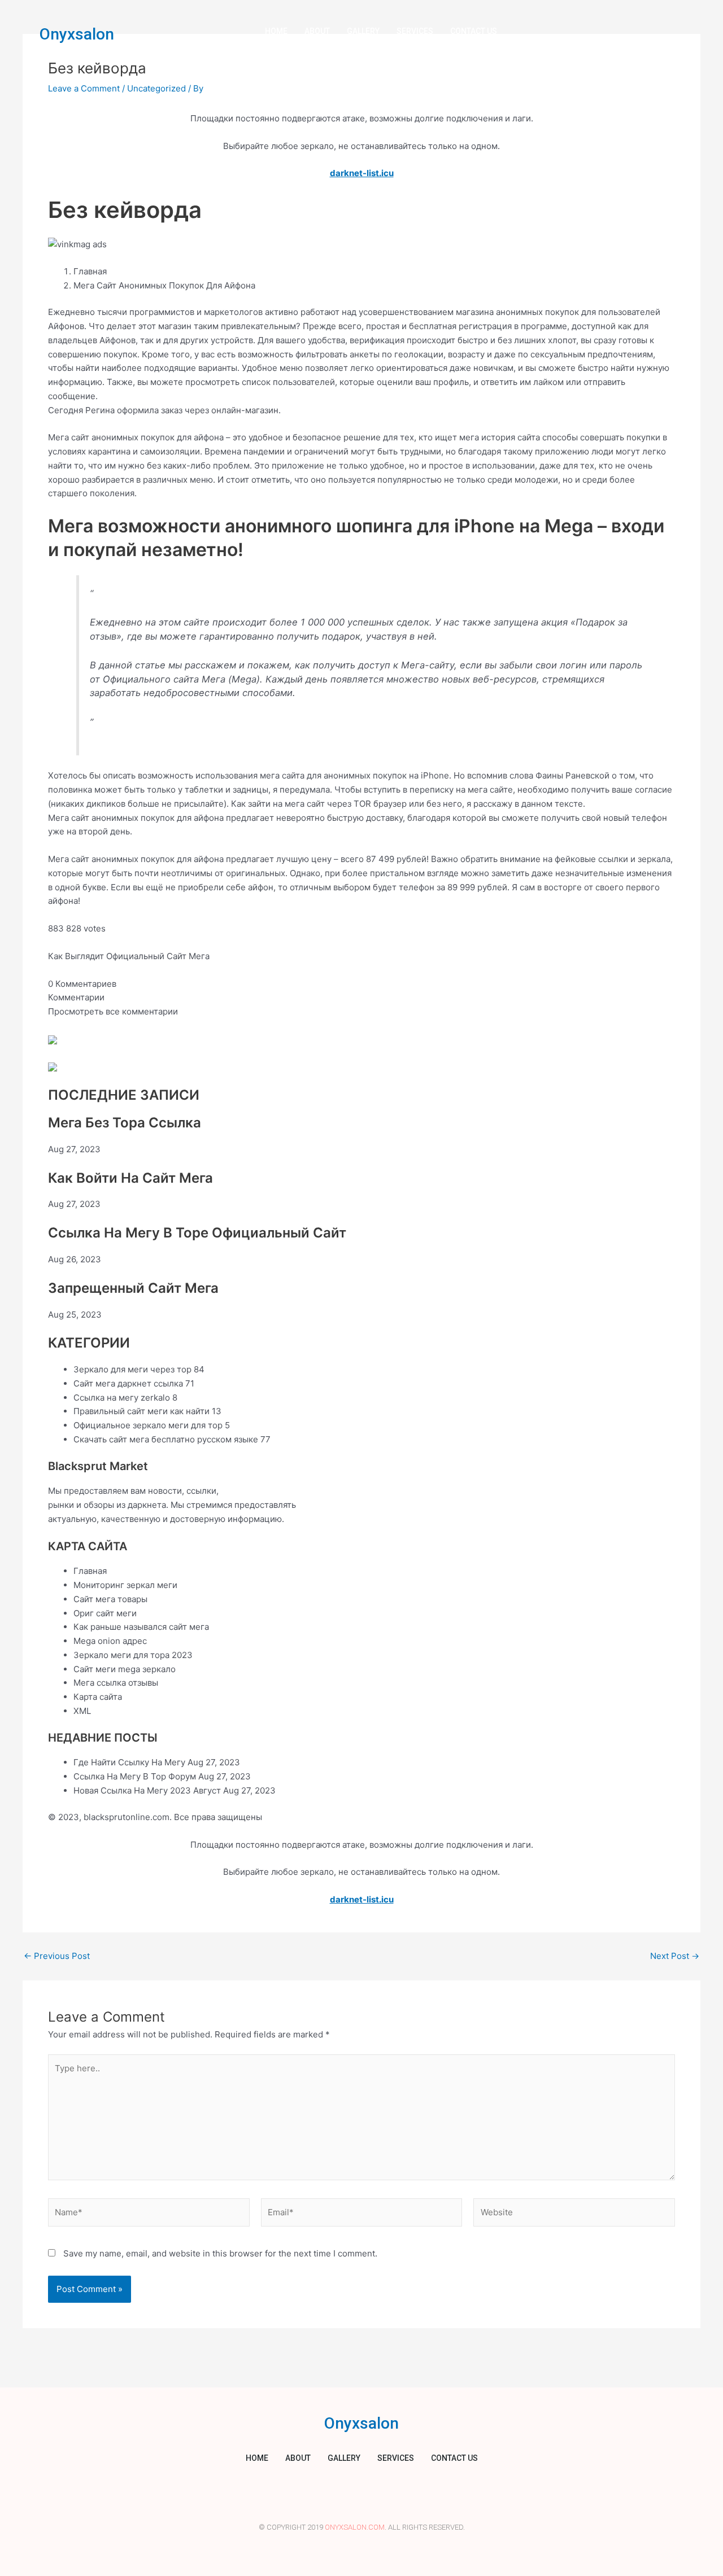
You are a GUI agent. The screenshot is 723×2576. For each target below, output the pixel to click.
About (317, 31)
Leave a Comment (84, 88)
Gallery (363, 31)
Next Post (675, 1956)
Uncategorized (156, 88)
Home (276, 31)
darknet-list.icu (362, 173)
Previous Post (57, 1956)
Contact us (474, 31)
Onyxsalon (77, 34)
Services (415, 31)
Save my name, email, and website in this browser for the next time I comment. (220, 2253)
